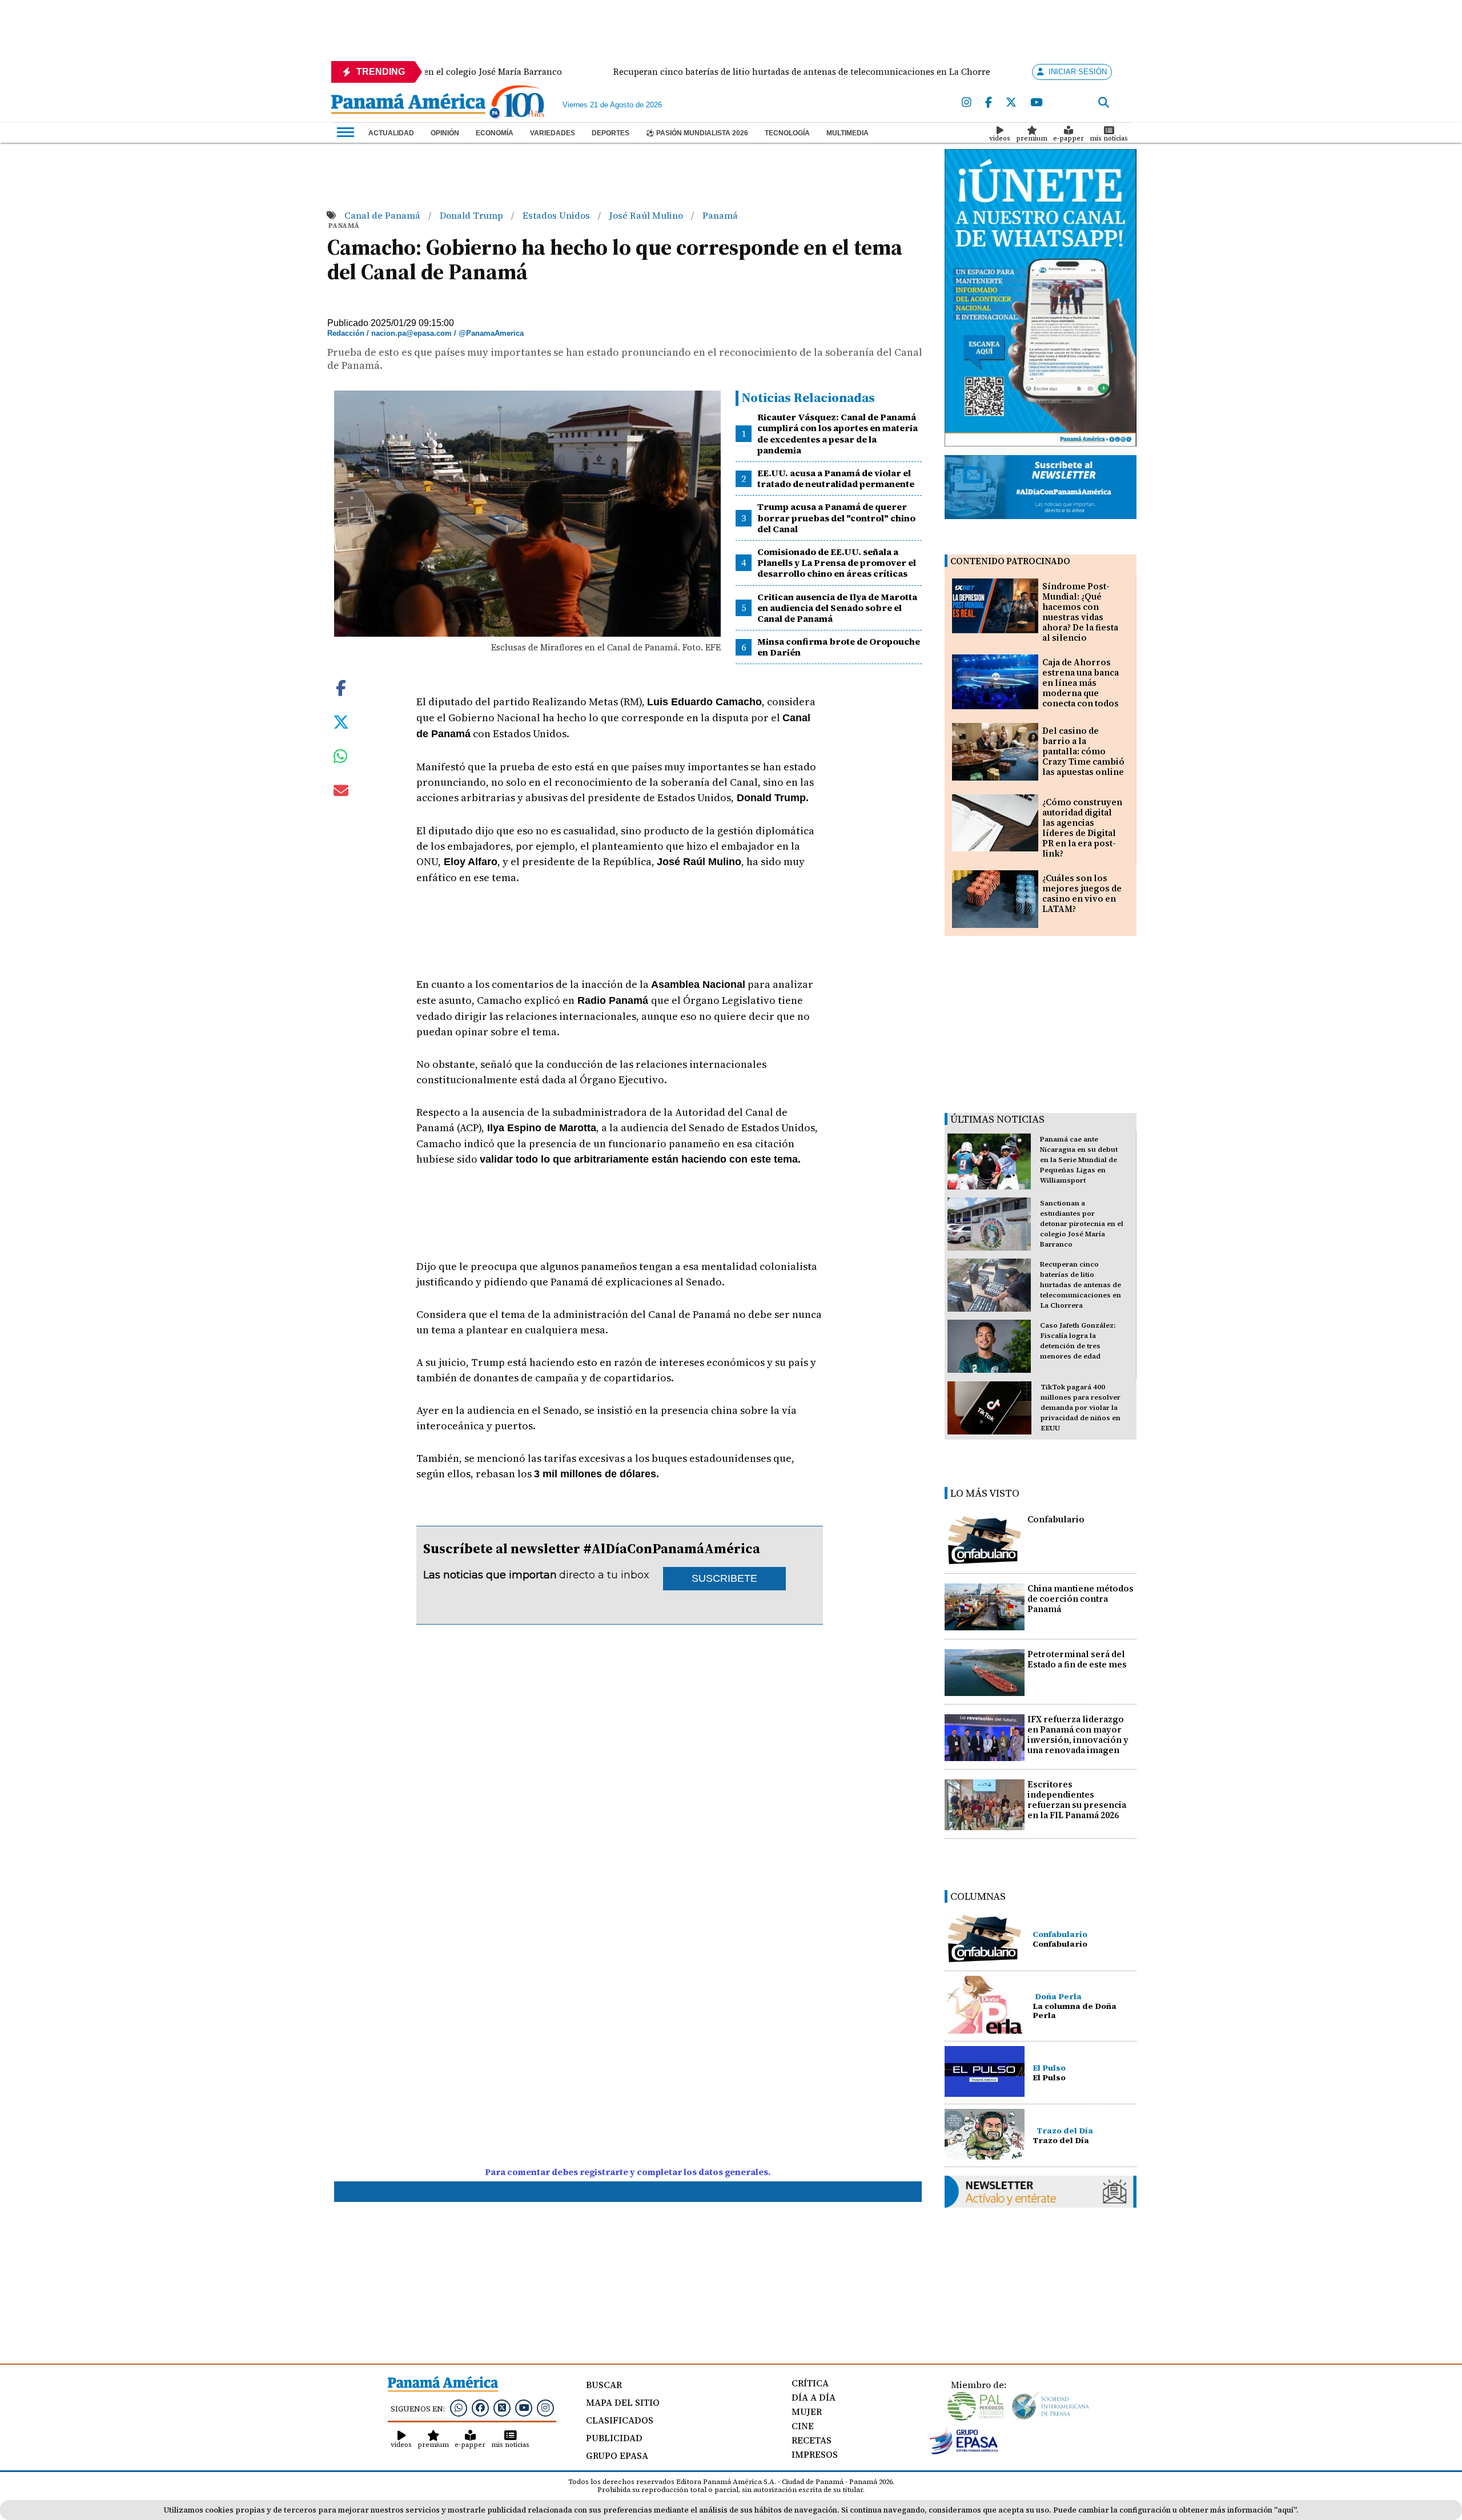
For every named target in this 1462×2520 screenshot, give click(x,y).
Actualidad (391, 133)
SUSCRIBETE (724, 1578)
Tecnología (787, 133)
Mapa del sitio (623, 2402)
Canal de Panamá (383, 215)
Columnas (978, 1896)
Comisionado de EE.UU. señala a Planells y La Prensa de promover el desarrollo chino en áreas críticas (837, 562)
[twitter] (1011, 103)
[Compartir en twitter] (341, 721)
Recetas (812, 2440)
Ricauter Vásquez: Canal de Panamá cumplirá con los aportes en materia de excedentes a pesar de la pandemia (838, 433)
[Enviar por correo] (341, 793)
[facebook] (989, 103)
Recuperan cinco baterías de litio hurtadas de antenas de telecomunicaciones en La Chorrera (1081, 1285)
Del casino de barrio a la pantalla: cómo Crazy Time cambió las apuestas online (1083, 751)
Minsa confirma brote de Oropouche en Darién (839, 647)
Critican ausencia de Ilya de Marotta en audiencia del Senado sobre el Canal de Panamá (837, 608)
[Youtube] (1036, 103)
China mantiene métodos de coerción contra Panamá (1081, 1599)
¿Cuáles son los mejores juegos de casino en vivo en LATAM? (1082, 893)
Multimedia (848, 133)
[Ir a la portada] (408, 105)
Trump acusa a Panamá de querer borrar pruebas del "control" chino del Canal (836, 517)
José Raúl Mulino (647, 215)
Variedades (553, 133)
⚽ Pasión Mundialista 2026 (697, 133)
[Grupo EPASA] (964, 2451)
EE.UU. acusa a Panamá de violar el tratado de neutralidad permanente (836, 478)
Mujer (807, 2412)
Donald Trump (473, 215)
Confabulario (1056, 1519)
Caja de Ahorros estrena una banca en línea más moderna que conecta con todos (1081, 683)
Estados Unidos (557, 215)
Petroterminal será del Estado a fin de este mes (1077, 1659)
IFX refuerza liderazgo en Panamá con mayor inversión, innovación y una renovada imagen (1078, 1735)
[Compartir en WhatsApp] (341, 759)
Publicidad (614, 2438)
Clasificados (620, 2420)
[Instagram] (967, 103)
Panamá (720, 215)
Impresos (815, 2454)
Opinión (445, 133)
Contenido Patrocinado (1010, 561)
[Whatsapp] (459, 2408)
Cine (803, 2426)
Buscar (604, 2385)
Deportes (610, 133)
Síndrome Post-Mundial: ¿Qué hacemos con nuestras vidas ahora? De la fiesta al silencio (1080, 612)
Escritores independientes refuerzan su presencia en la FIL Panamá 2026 (1077, 1800)
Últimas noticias (997, 1119)
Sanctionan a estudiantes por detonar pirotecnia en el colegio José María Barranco (1082, 1224)
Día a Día (814, 2397)
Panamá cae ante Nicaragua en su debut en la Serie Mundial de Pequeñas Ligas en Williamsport (1079, 1160)
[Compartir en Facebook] (341, 686)
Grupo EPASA (617, 2455)
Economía (495, 133)
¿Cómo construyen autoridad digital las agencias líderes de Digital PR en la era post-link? (1082, 828)
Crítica (810, 2383)
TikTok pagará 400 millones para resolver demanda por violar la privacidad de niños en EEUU (1081, 1408)
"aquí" (1285, 2510)
